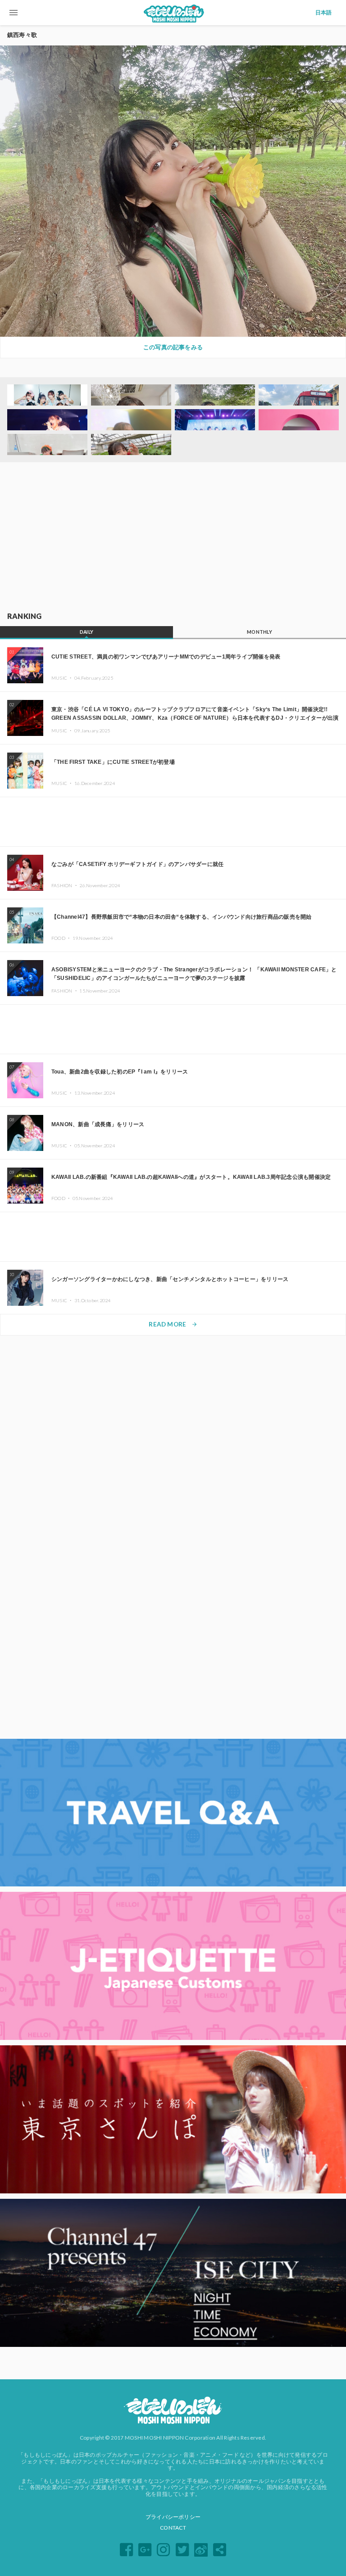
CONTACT (173, 2528)
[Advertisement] (173, 537)
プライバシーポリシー (173, 2517)
